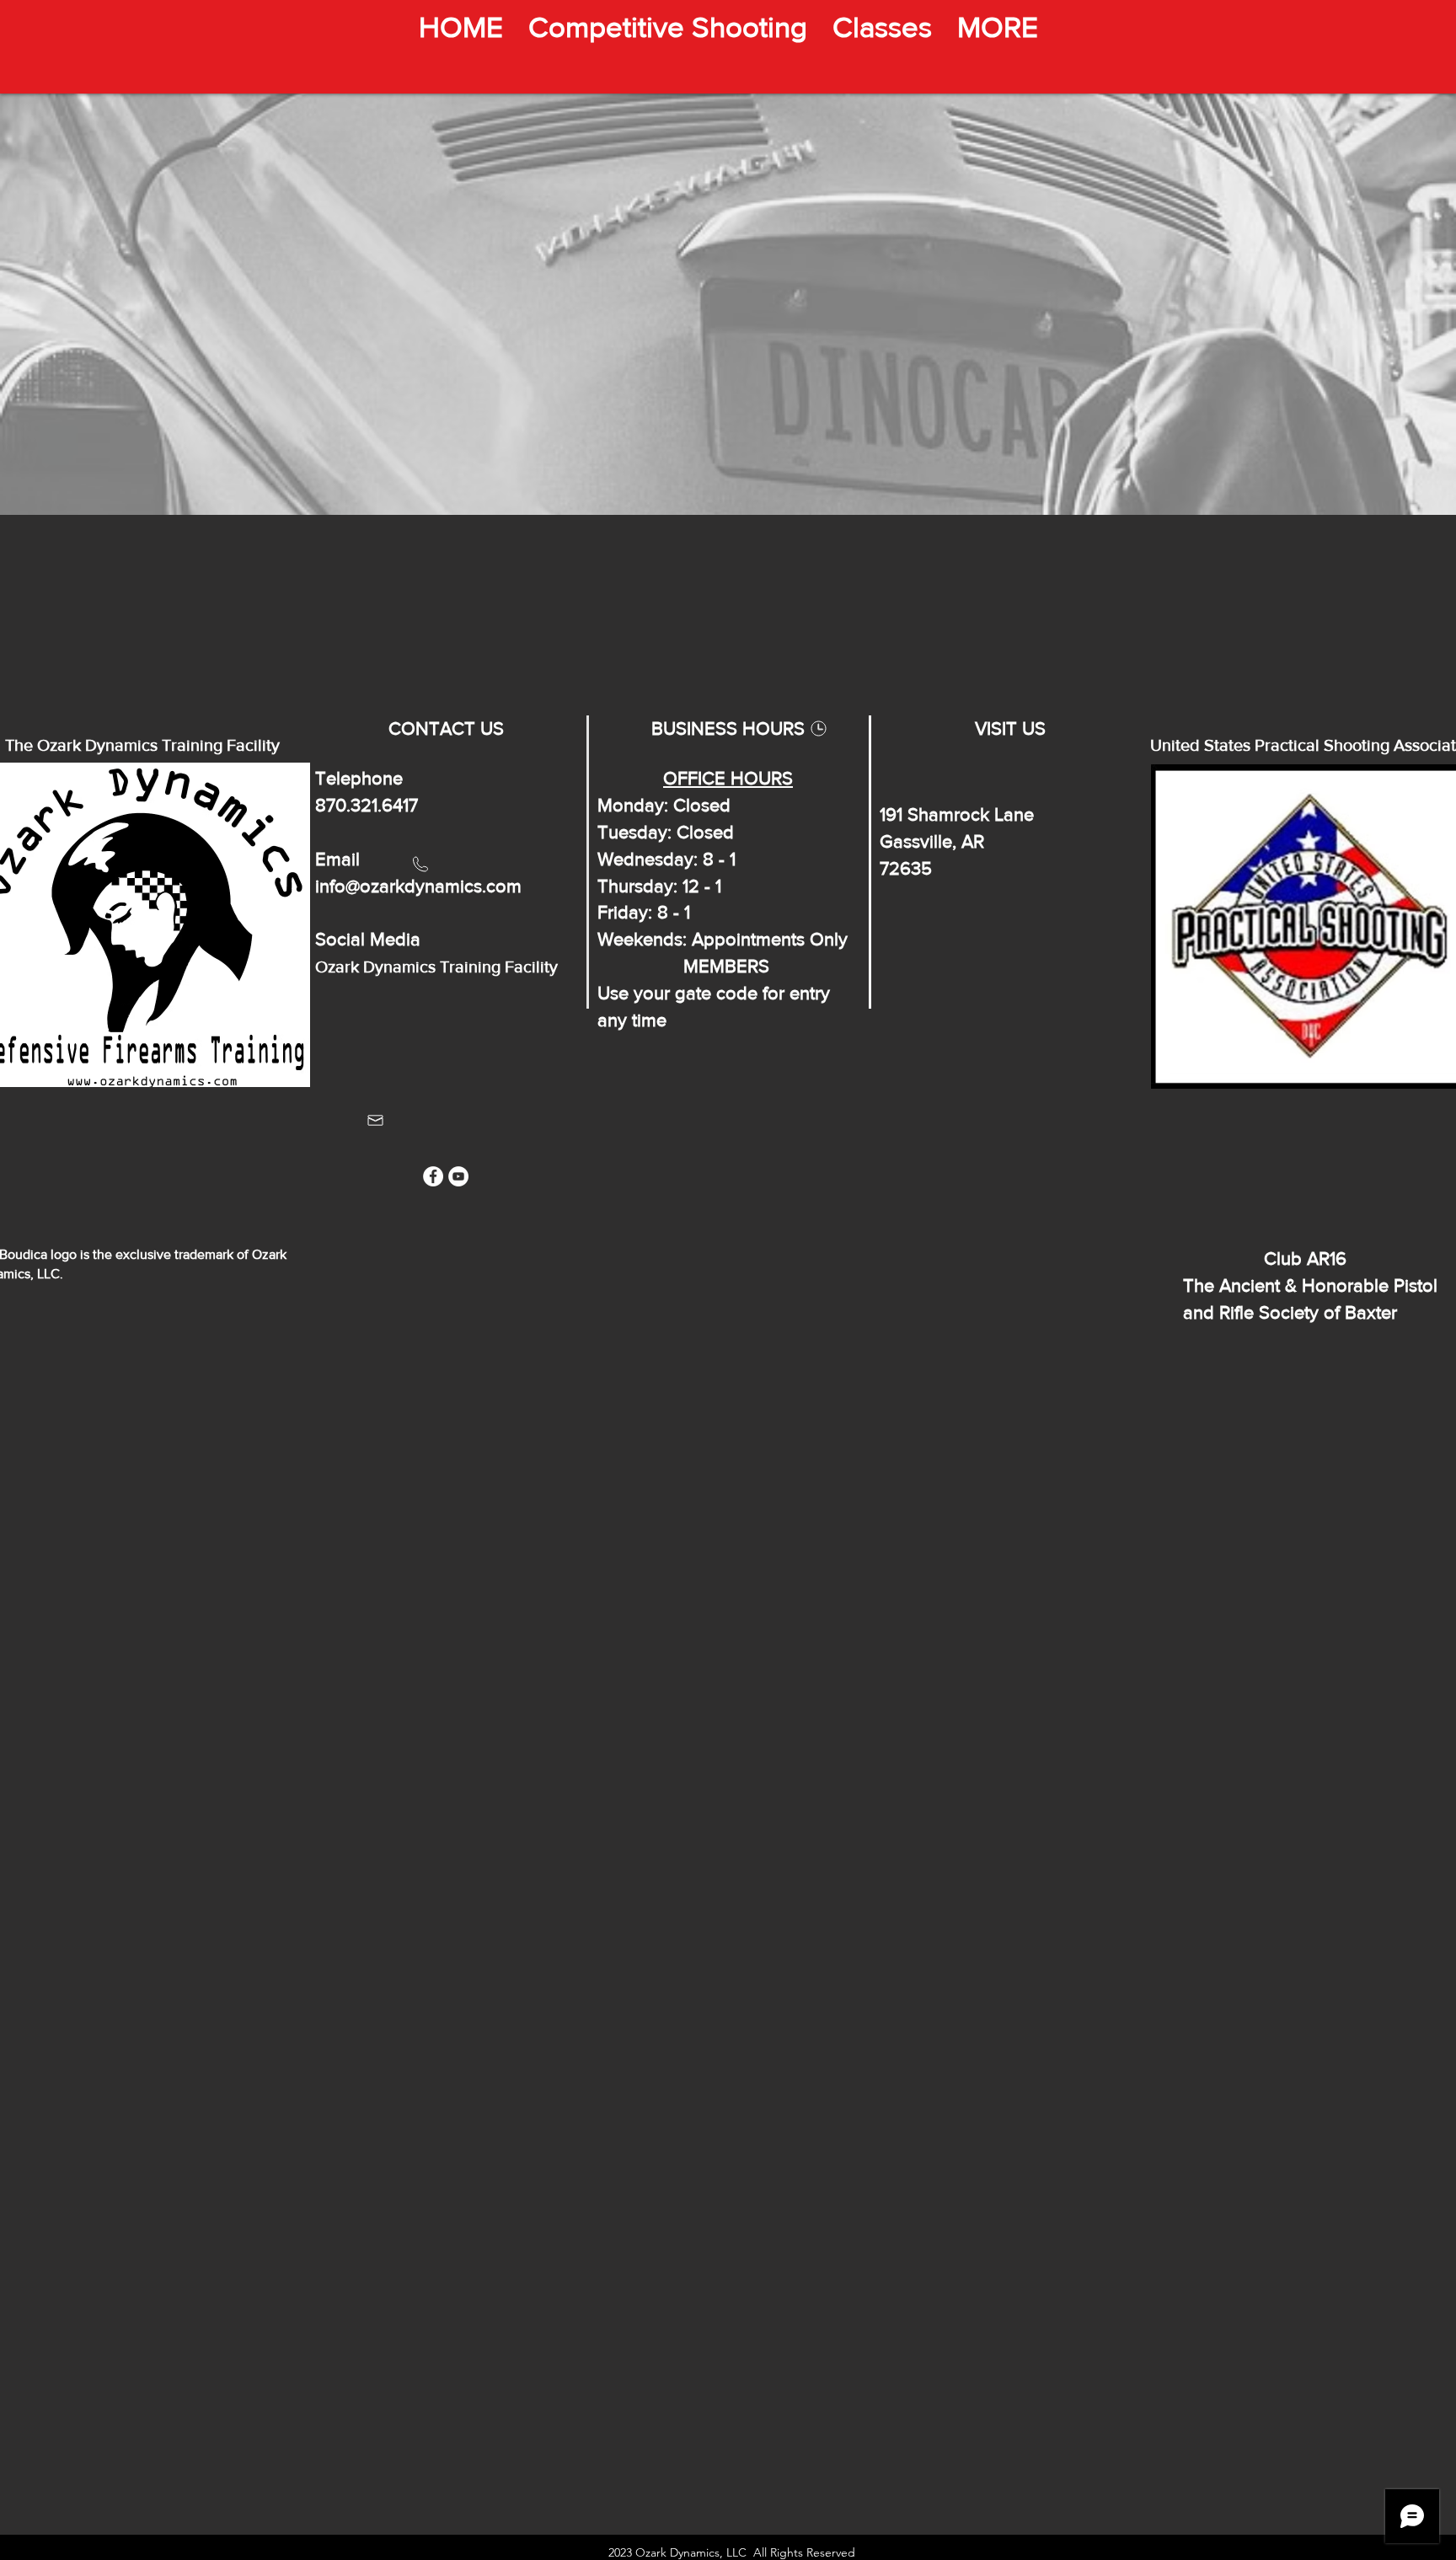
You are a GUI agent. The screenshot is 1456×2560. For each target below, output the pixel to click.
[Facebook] (433, 1176)
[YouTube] (458, 1176)
